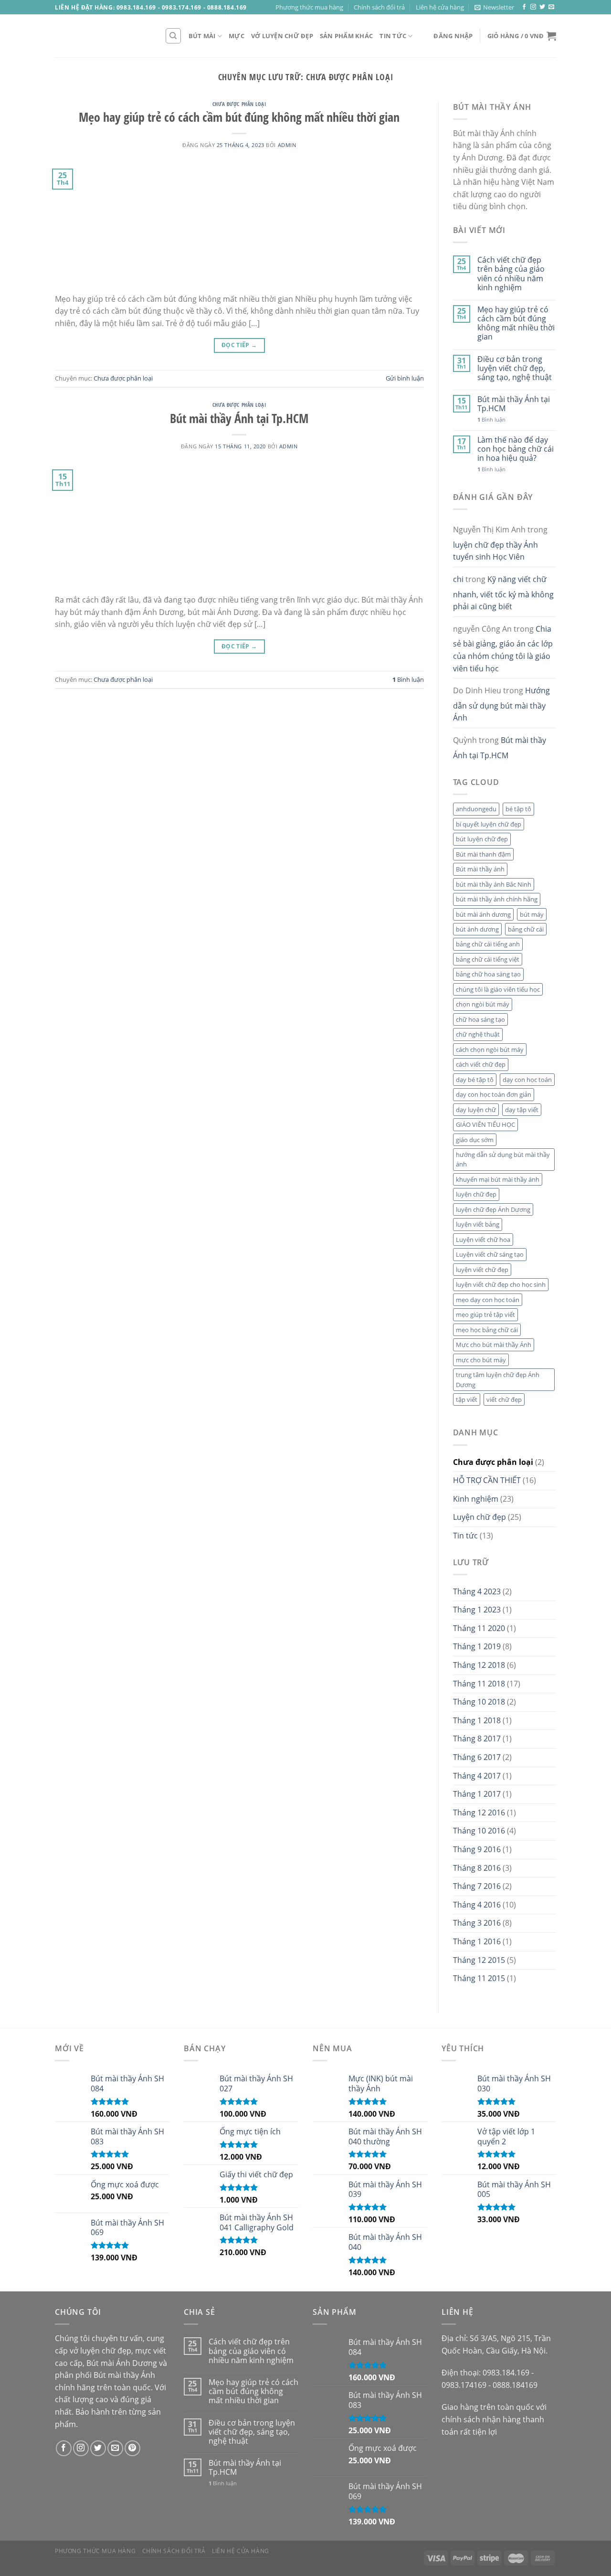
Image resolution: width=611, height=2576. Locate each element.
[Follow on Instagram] (533, 7)
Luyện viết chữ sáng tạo (490, 1254)
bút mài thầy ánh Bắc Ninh (494, 884)
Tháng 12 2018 (479, 1665)
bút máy (532, 914)
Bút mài (202, 36)
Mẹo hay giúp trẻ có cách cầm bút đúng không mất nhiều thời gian (239, 117)
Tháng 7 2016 (477, 1886)
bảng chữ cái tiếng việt (488, 959)
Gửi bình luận (405, 378)
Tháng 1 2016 (477, 1941)
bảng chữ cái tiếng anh (488, 944)
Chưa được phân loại (239, 104)
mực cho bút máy (481, 1360)
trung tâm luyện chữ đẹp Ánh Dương (498, 1379)
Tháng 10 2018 (479, 1702)
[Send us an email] (551, 7)
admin (287, 145)
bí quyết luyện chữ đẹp (489, 824)
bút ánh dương (477, 929)
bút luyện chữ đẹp (482, 839)
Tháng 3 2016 (477, 1923)
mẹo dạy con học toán (488, 1300)
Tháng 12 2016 (479, 1813)
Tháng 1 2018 (477, 1720)
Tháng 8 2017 (477, 1739)
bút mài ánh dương (483, 914)
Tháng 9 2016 (477, 1849)
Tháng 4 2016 (477, 1905)
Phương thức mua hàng (309, 7)
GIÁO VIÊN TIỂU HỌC (485, 1124)
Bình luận (408, 679)
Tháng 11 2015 (479, 1978)
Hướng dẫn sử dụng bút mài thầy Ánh (501, 704)
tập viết (467, 1399)
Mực (237, 36)
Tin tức (393, 36)
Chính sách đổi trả (379, 7)
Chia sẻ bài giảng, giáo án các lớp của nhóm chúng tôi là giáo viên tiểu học (503, 649)
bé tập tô (518, 809)
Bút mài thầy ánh (480, 869)
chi (458, 579)
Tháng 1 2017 (477, 1794)
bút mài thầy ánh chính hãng (497, 899)
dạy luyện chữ (476, 1110)
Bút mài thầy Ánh (124, 2375)
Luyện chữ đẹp (479, 1517)
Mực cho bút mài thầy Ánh (494, 1345)
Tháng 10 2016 (479, 1831)
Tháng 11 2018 (479, 1684)
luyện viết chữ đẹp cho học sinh (501, 1284)
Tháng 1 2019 (477, 1646)
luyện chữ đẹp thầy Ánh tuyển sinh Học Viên (495, 551)
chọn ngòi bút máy (483, 1004)
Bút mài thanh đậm (483, 854)
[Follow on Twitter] (542, 7)
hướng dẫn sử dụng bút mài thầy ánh (503, 1159)
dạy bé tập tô (475, 1080)
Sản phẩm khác (346, 36)
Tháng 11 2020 (479, 1628)
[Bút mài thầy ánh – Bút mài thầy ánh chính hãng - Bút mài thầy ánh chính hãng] (103, 36)
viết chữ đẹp (504, 1399)
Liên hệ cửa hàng (440, 7)
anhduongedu (476, 809)
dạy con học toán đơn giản (494, 1094)
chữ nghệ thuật (478, 1034)
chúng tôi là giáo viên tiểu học (498, 989)
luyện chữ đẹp (476, 1194)
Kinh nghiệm (476, 1499)
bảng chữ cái (526, 929)
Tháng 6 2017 (477, 1757)
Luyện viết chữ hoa (483, 1240)
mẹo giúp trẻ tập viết (485, 1315)
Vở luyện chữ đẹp (282, 36)
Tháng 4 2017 (477, 1776)
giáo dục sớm (475, 1140)
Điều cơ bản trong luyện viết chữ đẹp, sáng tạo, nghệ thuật (515, 369)
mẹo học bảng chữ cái (487, 1330)
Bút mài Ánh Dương (122, 2363)
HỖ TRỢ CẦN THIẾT (487, 1480)
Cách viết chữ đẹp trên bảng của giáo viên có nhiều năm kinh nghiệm (511, 274)
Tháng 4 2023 (477, 1591)
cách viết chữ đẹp (481, 1064)
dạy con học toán (527, 1080)
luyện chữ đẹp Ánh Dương (493, 1209)
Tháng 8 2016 (477, 1868)
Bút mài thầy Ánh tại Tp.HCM (239, 419)
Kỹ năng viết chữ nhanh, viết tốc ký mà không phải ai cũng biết (503, 593)
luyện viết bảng (478, 1224)
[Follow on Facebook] (524, 7)
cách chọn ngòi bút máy (490, 1049)
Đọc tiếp (239, 345)
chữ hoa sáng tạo (480, 1019)
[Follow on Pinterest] (132, 2448)
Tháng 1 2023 (477, 1610)
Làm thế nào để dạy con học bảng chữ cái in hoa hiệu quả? (516, 449)
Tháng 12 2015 (479, 1960)
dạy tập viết (522, 1110)
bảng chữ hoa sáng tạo (488, 974)
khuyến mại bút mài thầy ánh (498, 1179)
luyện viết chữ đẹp (482, 1270)
